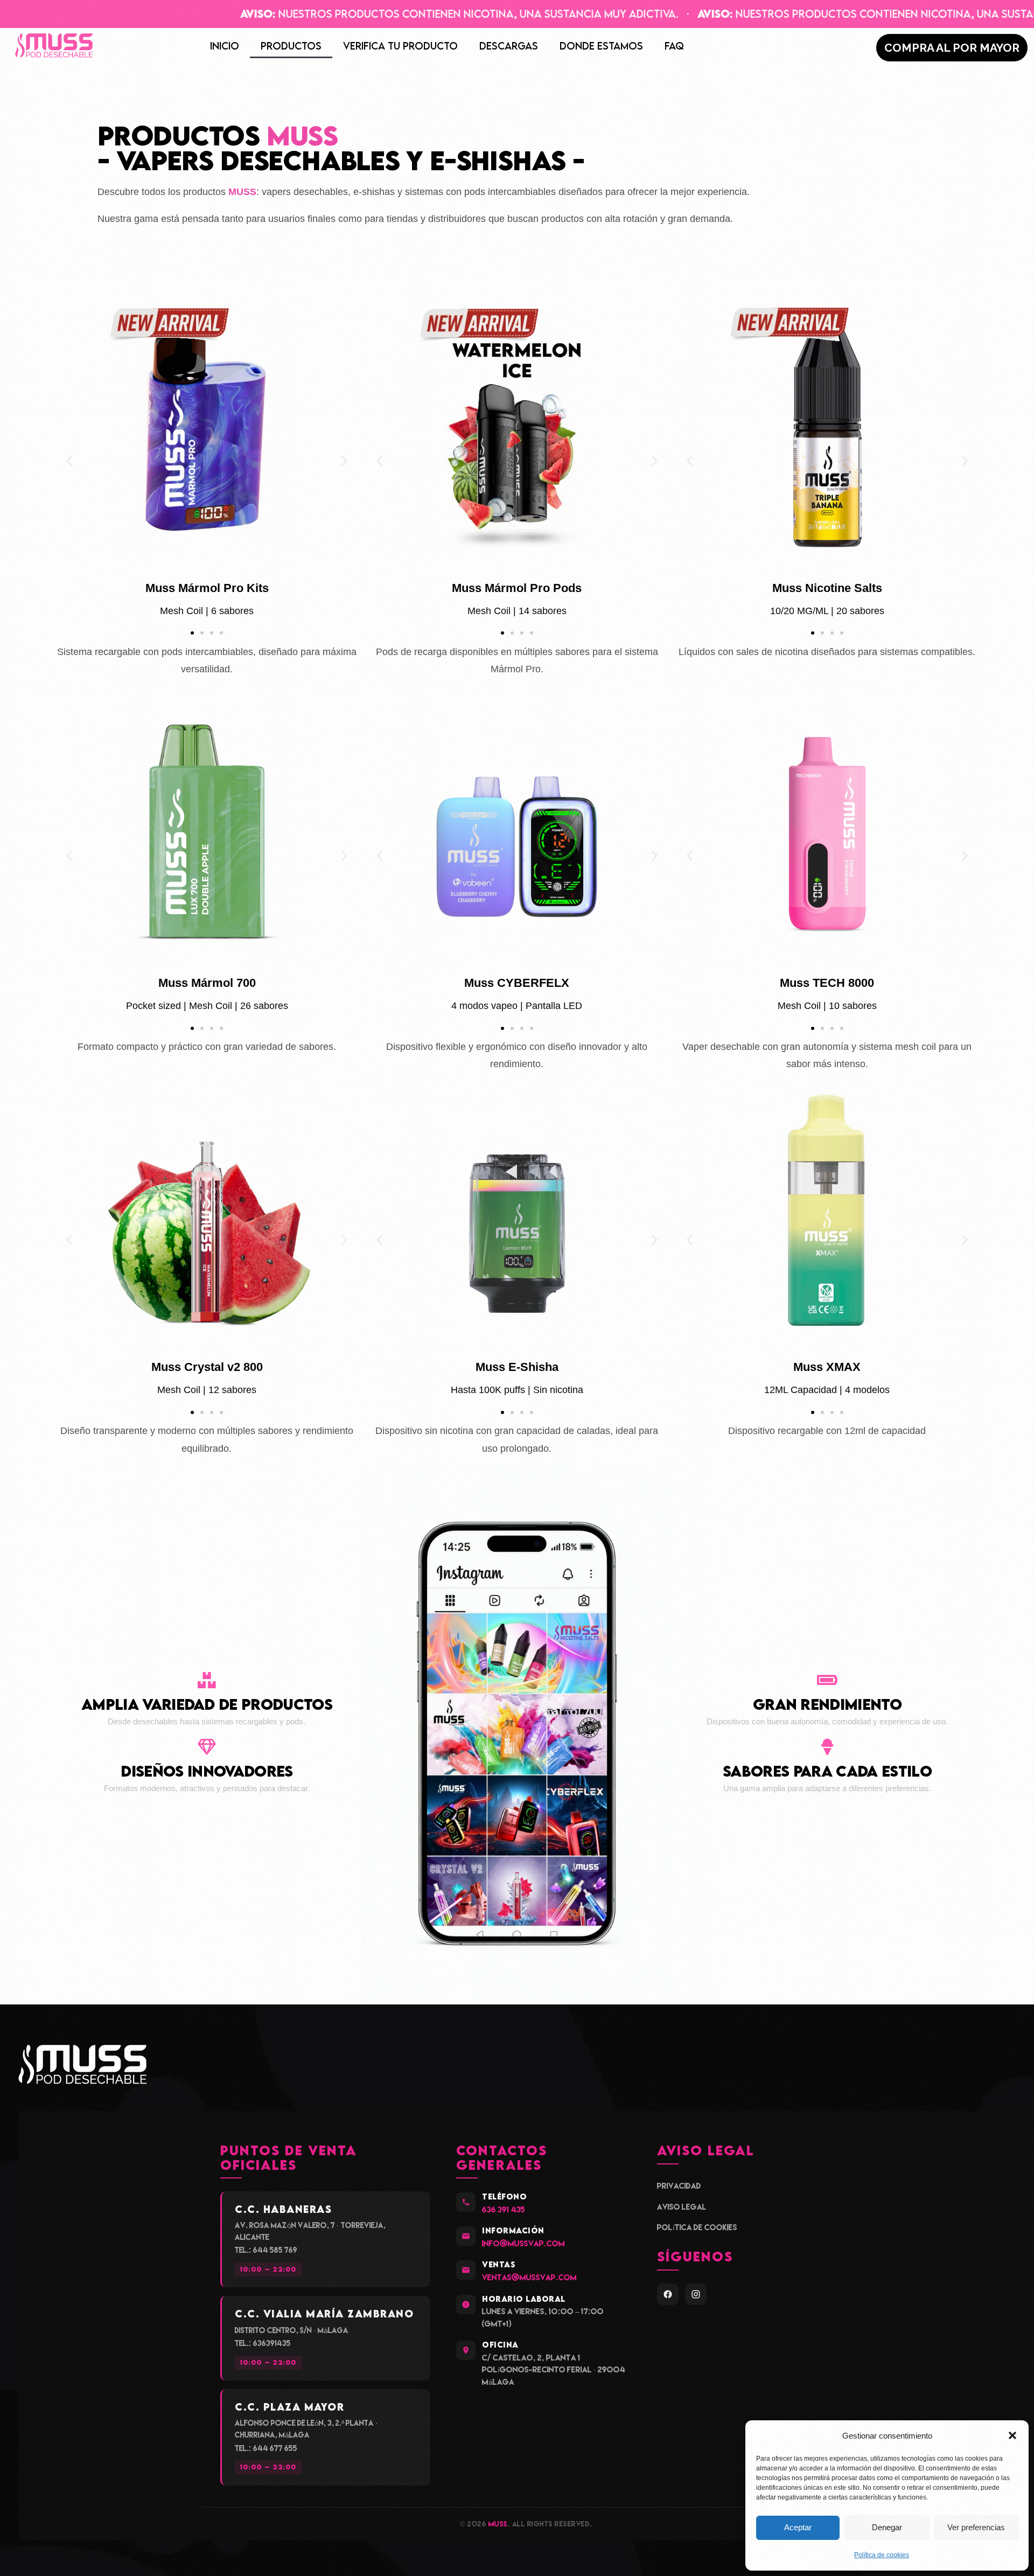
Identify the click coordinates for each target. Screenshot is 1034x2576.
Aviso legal (682, 2207)
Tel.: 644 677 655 (266, 2448)
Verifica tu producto (400, 46)
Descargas (509, 46)
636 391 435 (504, 2209)
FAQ (674, 46)
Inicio (225, 46)
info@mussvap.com (523, 2243)
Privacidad (679, 2186)
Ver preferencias (976, 2527)
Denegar (887, 2527)
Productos (291, 46)
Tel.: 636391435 (263, 2343)
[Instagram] (696, 2294)
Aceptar (798, 2527)
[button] (1012, 2435)
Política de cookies (882, 2555)
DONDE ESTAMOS (601, 46)
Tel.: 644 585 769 (266, 2250)
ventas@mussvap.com (529, 2277)
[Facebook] (668, 2294)
